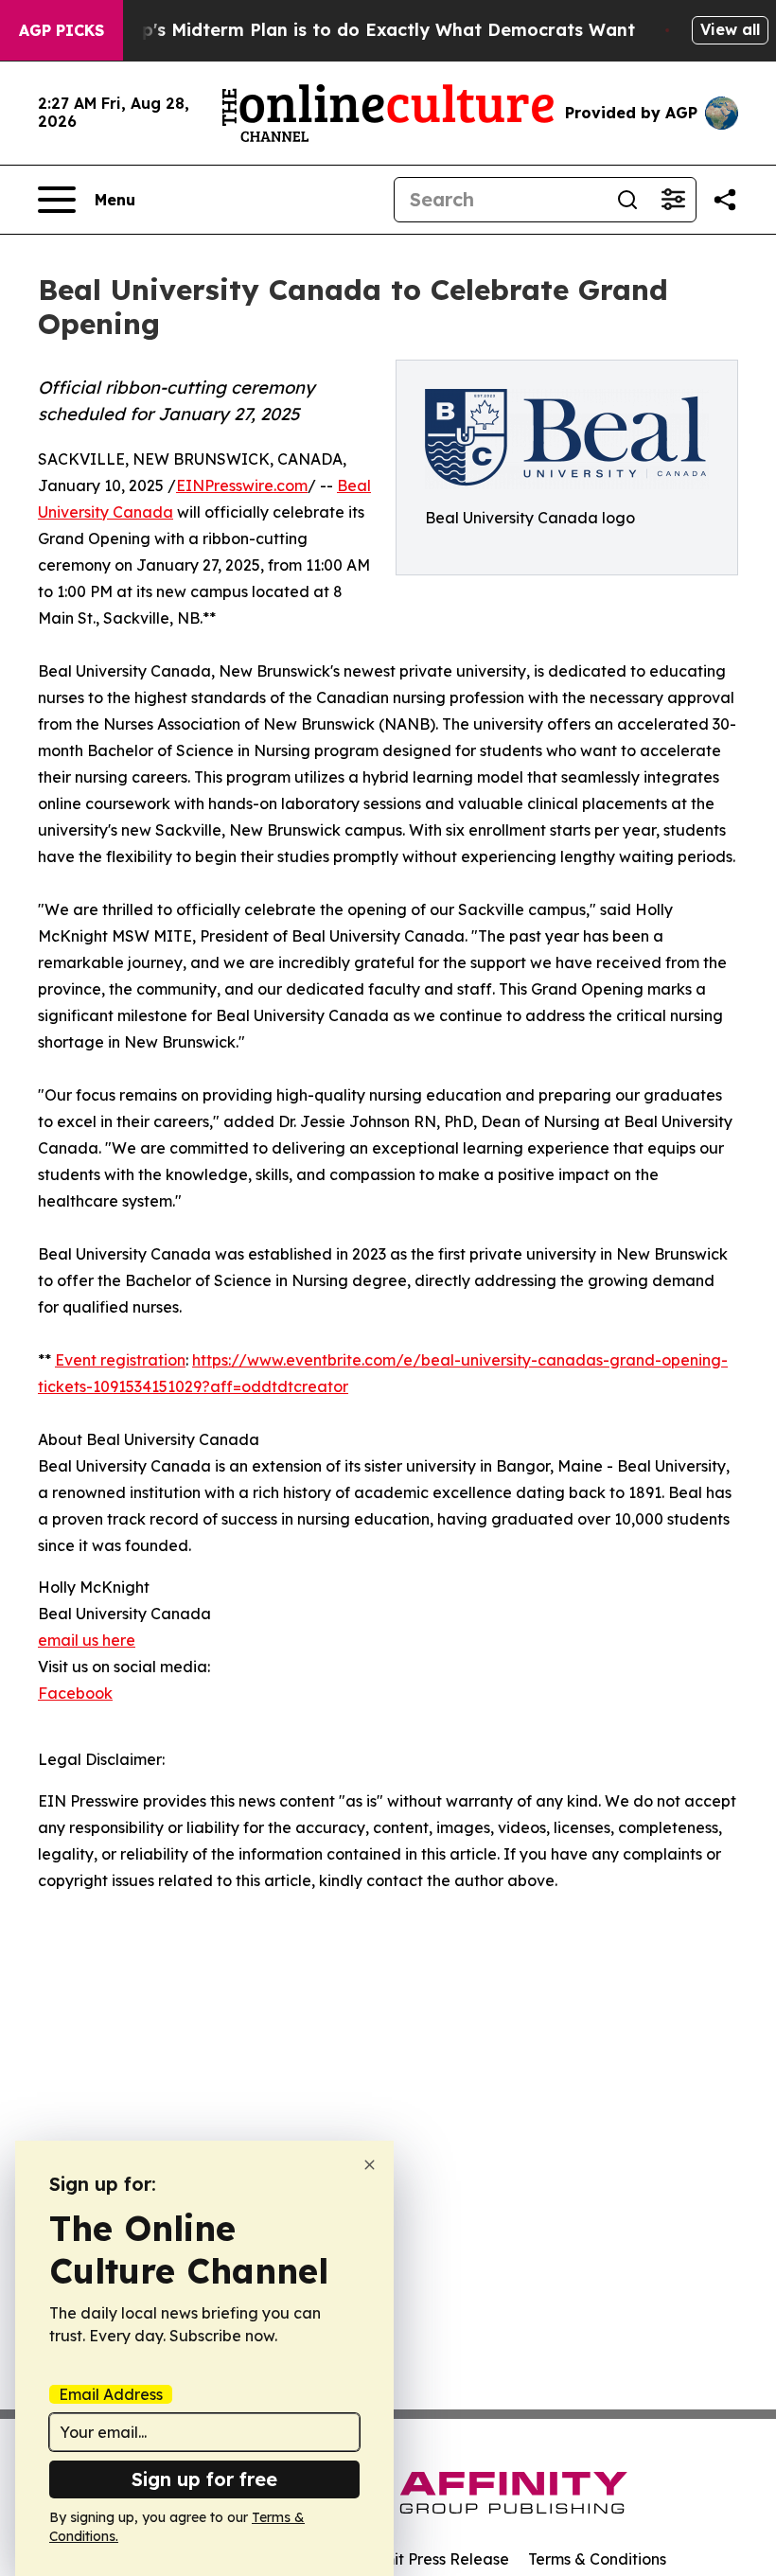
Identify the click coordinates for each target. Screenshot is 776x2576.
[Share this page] (725, 200)
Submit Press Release (431, 2559)
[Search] (627, 200)
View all (730, 29)
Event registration (120, 1360)
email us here (87, 1640)
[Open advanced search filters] (673, 200)
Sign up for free (204, 2479)
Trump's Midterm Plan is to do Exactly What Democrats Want (366, 30)
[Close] (370, 2165)
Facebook (75, 1693)
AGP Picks (62, 30)
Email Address (111, 2394)
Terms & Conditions (597, 2559)
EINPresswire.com (242, 485)
